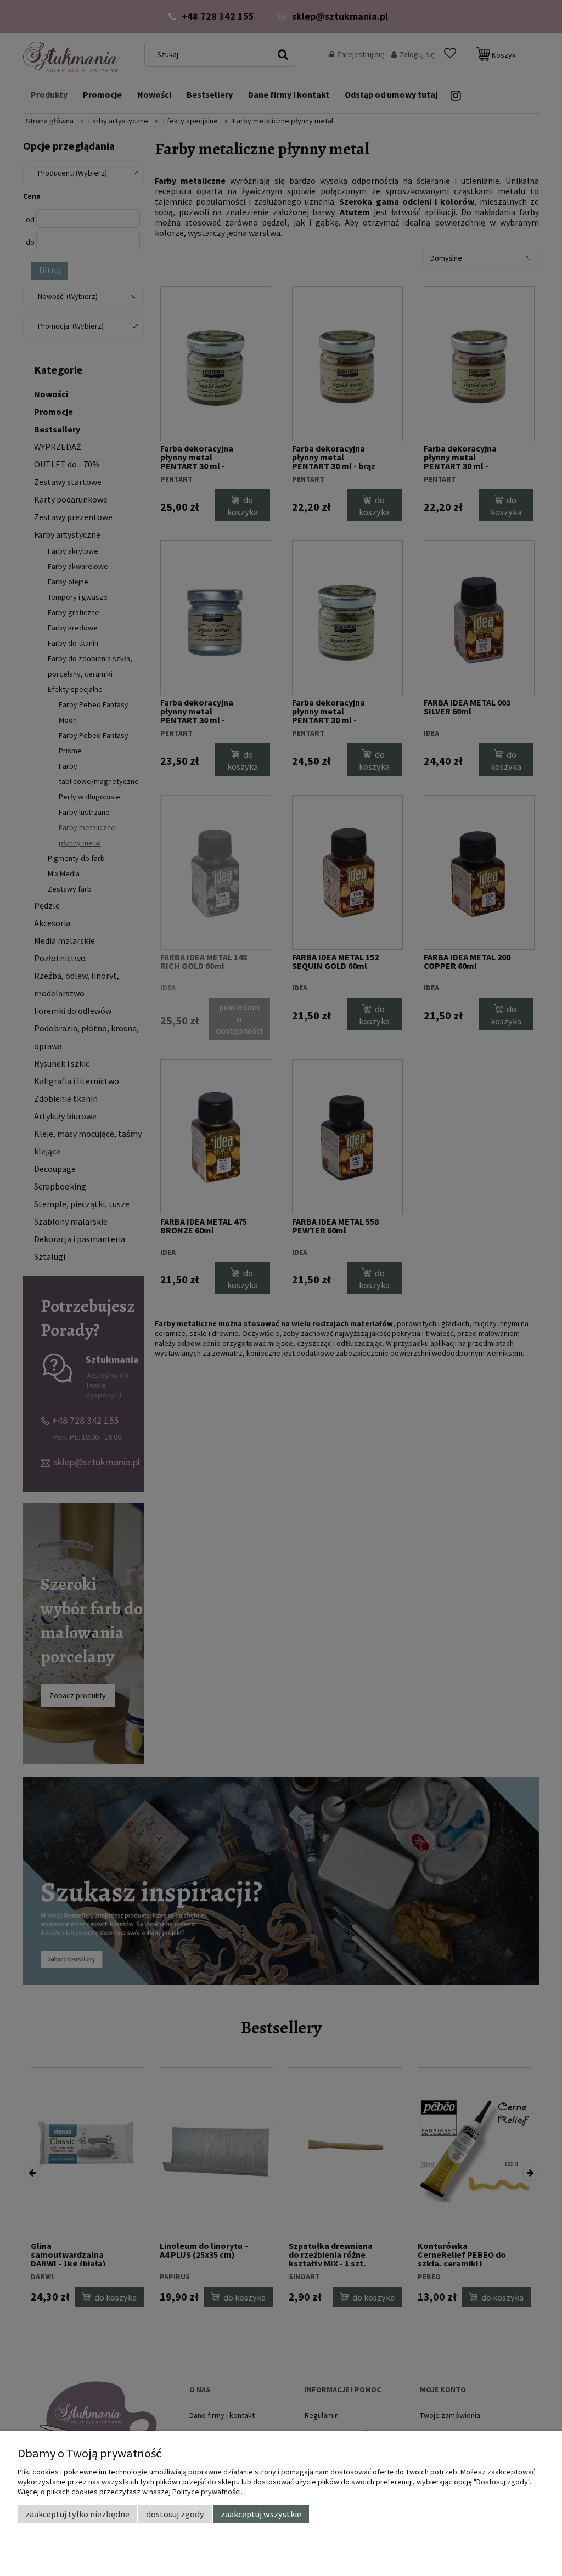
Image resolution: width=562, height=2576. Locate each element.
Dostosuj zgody (175, 2514)
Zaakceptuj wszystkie (261, 2514)
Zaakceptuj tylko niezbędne (77, 2514)
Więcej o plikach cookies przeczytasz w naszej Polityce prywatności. (130, 2492)
